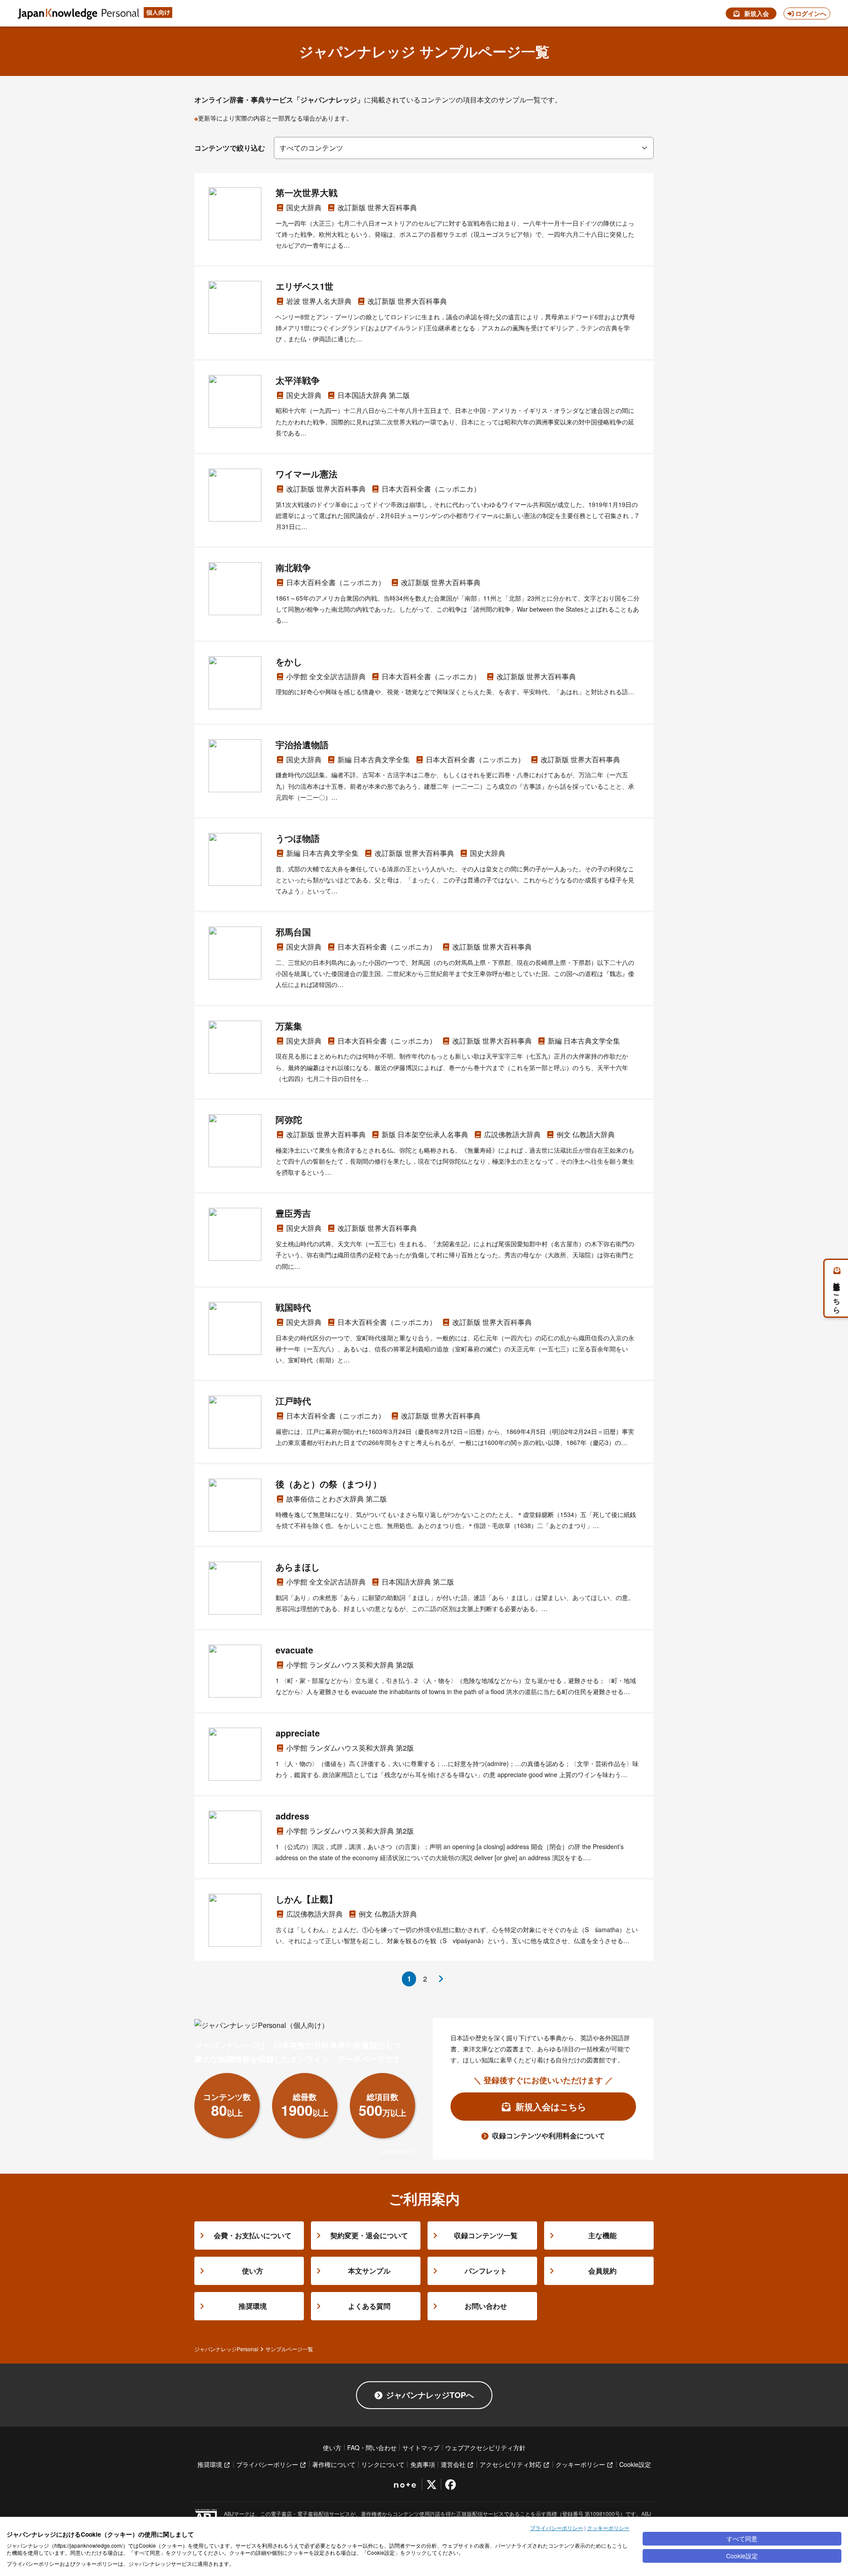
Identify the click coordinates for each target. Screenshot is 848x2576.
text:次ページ (441, 1979)
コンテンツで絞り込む (230, 148)
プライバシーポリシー (556, 2528)
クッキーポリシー (608, 2528)
